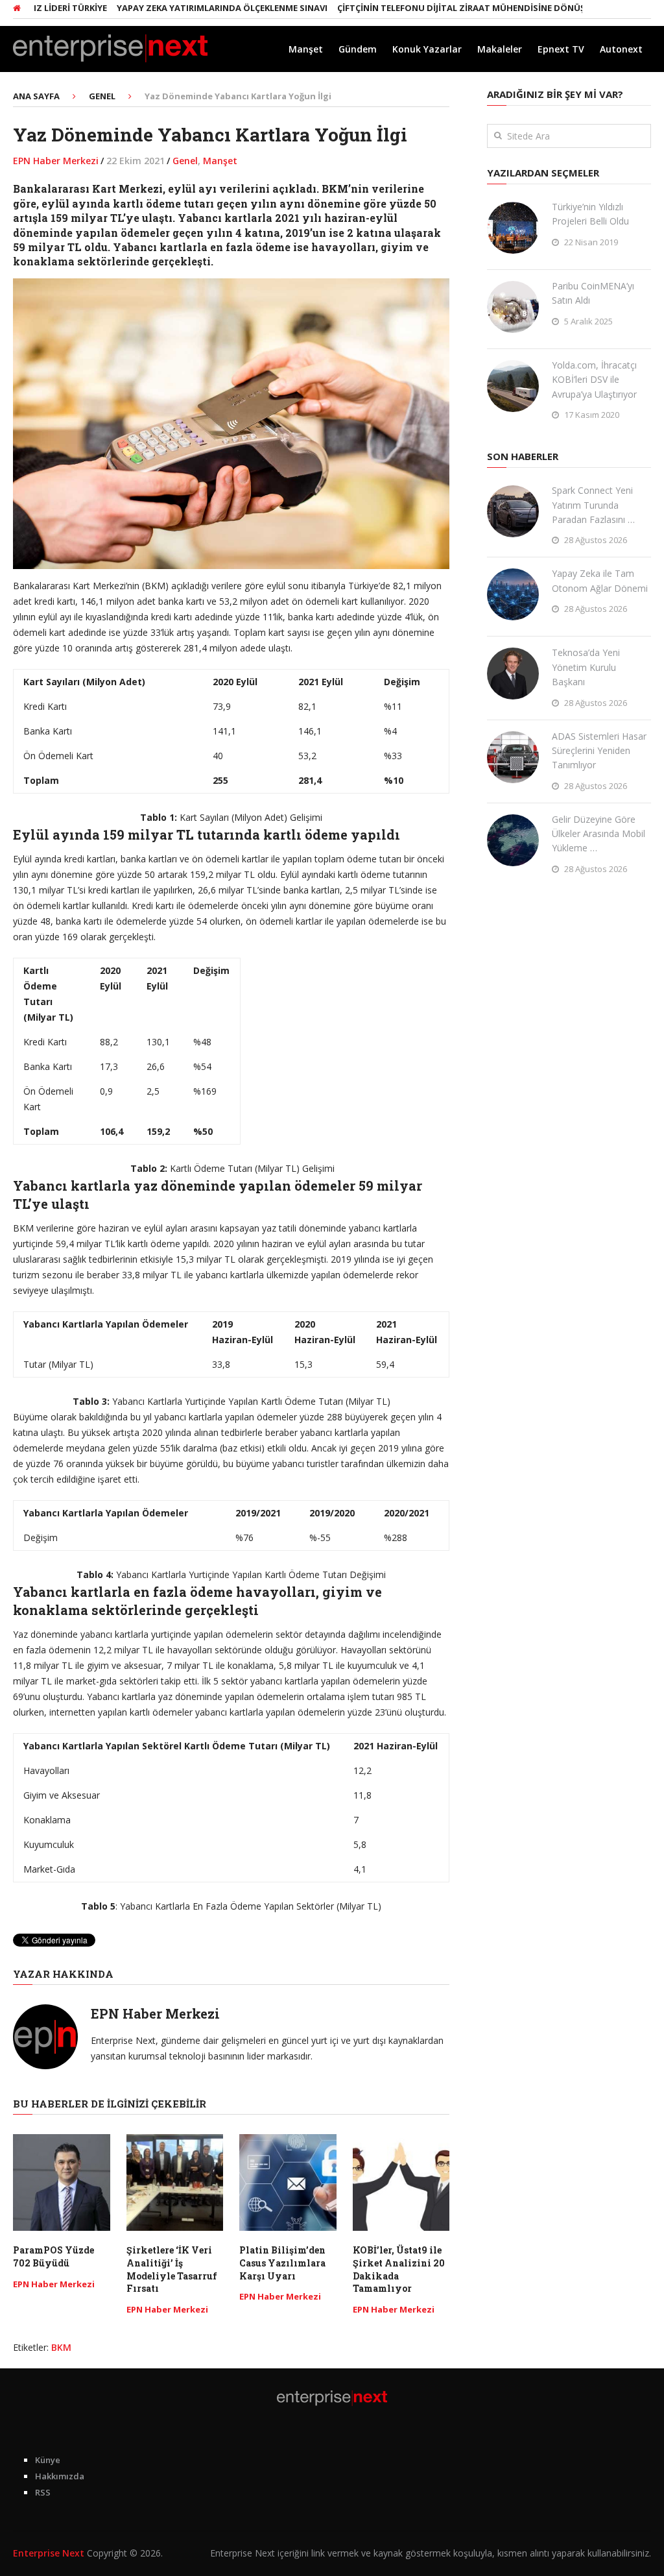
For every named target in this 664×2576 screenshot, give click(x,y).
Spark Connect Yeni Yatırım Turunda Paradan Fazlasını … (593, 505)
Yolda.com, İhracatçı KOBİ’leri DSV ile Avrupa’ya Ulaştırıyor (594, 380)
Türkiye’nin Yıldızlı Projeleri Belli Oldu (590, 214)
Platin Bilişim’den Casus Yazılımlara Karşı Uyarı (282, 2263)
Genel (185, 161)
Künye (48, 2460)
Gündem (358, 49)
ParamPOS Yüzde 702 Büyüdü (53, 2256)
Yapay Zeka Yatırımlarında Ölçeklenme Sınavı (183, 8)
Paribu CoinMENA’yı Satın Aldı (593, 293)
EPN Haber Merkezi (56, 161)
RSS (43, 2492)
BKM (61, 2347)
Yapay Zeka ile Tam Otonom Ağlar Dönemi (600, 580)
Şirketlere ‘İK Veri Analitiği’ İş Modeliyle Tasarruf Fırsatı (172, 2269)
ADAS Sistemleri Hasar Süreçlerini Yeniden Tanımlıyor (599, 751)
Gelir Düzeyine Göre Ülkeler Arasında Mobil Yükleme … (599, 834)
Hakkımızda (60, 2476)
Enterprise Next (49, 2553)
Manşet (306, 49)
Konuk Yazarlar (427, 49)
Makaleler (500, 49)
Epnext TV (561, 49)
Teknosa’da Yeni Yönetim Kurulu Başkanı (586, 667)
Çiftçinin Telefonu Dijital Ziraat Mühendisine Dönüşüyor (433, 8)
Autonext (621, 49)
